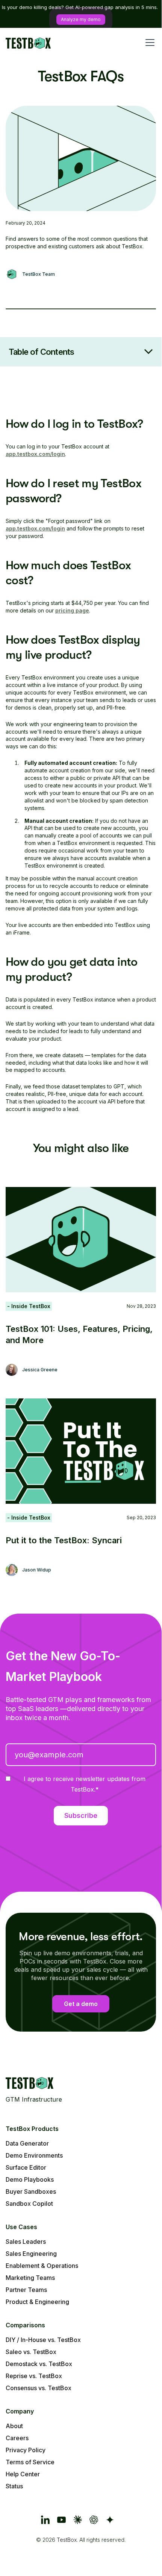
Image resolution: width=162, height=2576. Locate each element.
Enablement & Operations (42, 2266)
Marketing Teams (30, 2278)
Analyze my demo (81, 19)
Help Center (23, 2474)
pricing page (72, 610)
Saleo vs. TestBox (31, 2352)
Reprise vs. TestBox (34, 2376)
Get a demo (81, 2004)
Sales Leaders (26, 2242)
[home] (28, 42)
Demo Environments (34, 2155)
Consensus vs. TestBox (39, 2388)
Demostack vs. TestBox (39, 2364)
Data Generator (27, 2143)
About (14, 2426)
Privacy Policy (26, 2450)
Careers (17, 2438)
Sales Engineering (31, 2254)
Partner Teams (26, 2290)
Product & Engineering (37, 2302)
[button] (148, 43)
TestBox (67, 2540)
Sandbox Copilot (29, 2204)
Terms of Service (30, 2462)
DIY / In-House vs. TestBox (43, 2340)
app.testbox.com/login (35, 454)
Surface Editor (26, 2167)
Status (14, 2486)
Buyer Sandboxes (31, 2191)
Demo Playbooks (30, 2179)
